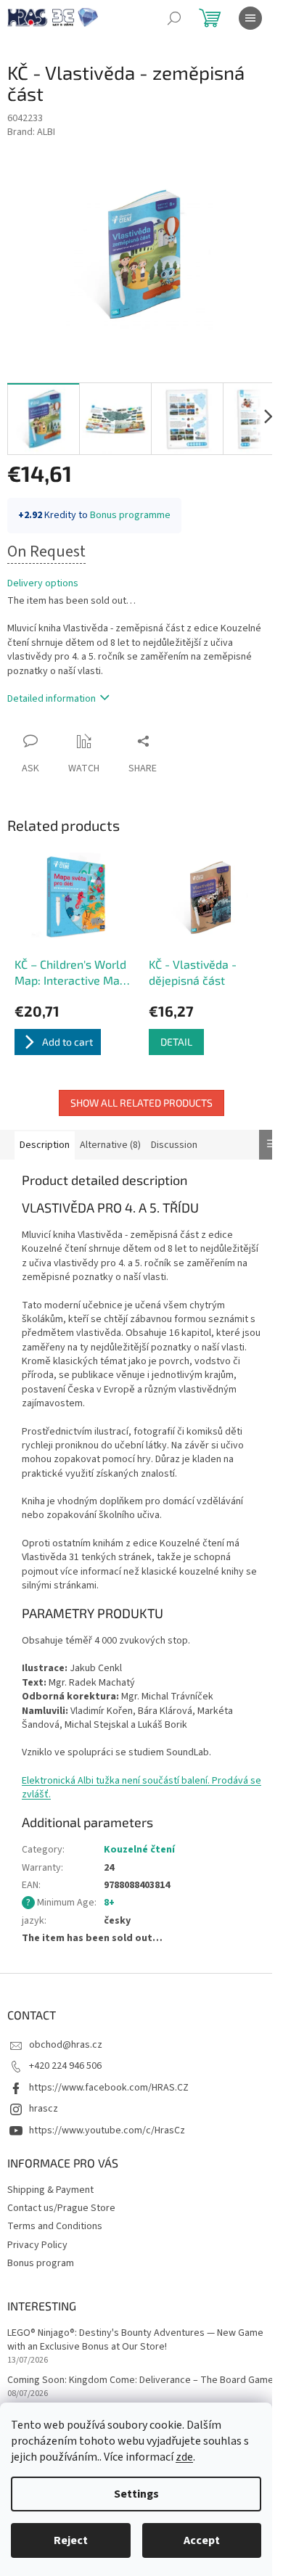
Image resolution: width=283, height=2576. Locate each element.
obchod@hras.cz (66, 2045)
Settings (136, 2494)
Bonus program (41, 2263)
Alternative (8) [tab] (110, 1145)
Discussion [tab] (174, 1145)
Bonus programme (130, 515)
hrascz (44, 2109)
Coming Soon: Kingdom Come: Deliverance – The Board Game (140, 2380)
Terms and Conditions (55, 2226)
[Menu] (250, 18)
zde (184, 2457)
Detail (176, 1042)
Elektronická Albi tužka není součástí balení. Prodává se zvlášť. (141, 1788)
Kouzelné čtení (139, 1850)
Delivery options (43, 584)
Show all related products (141, 1103)
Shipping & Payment (50, 2190)
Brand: (31, 132)
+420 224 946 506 (65, 2066)
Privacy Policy (37, 2245)
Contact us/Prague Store (61, 2208)
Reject (71, 2540)
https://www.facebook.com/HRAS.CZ (109, 2088)
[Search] (174, 18)
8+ (109, 1903)
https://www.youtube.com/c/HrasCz (107, 2130)
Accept (202, 2540)
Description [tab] (45, 1145)
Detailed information (52, 699)
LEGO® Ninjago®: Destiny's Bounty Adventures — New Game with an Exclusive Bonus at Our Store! (135, 2340)
